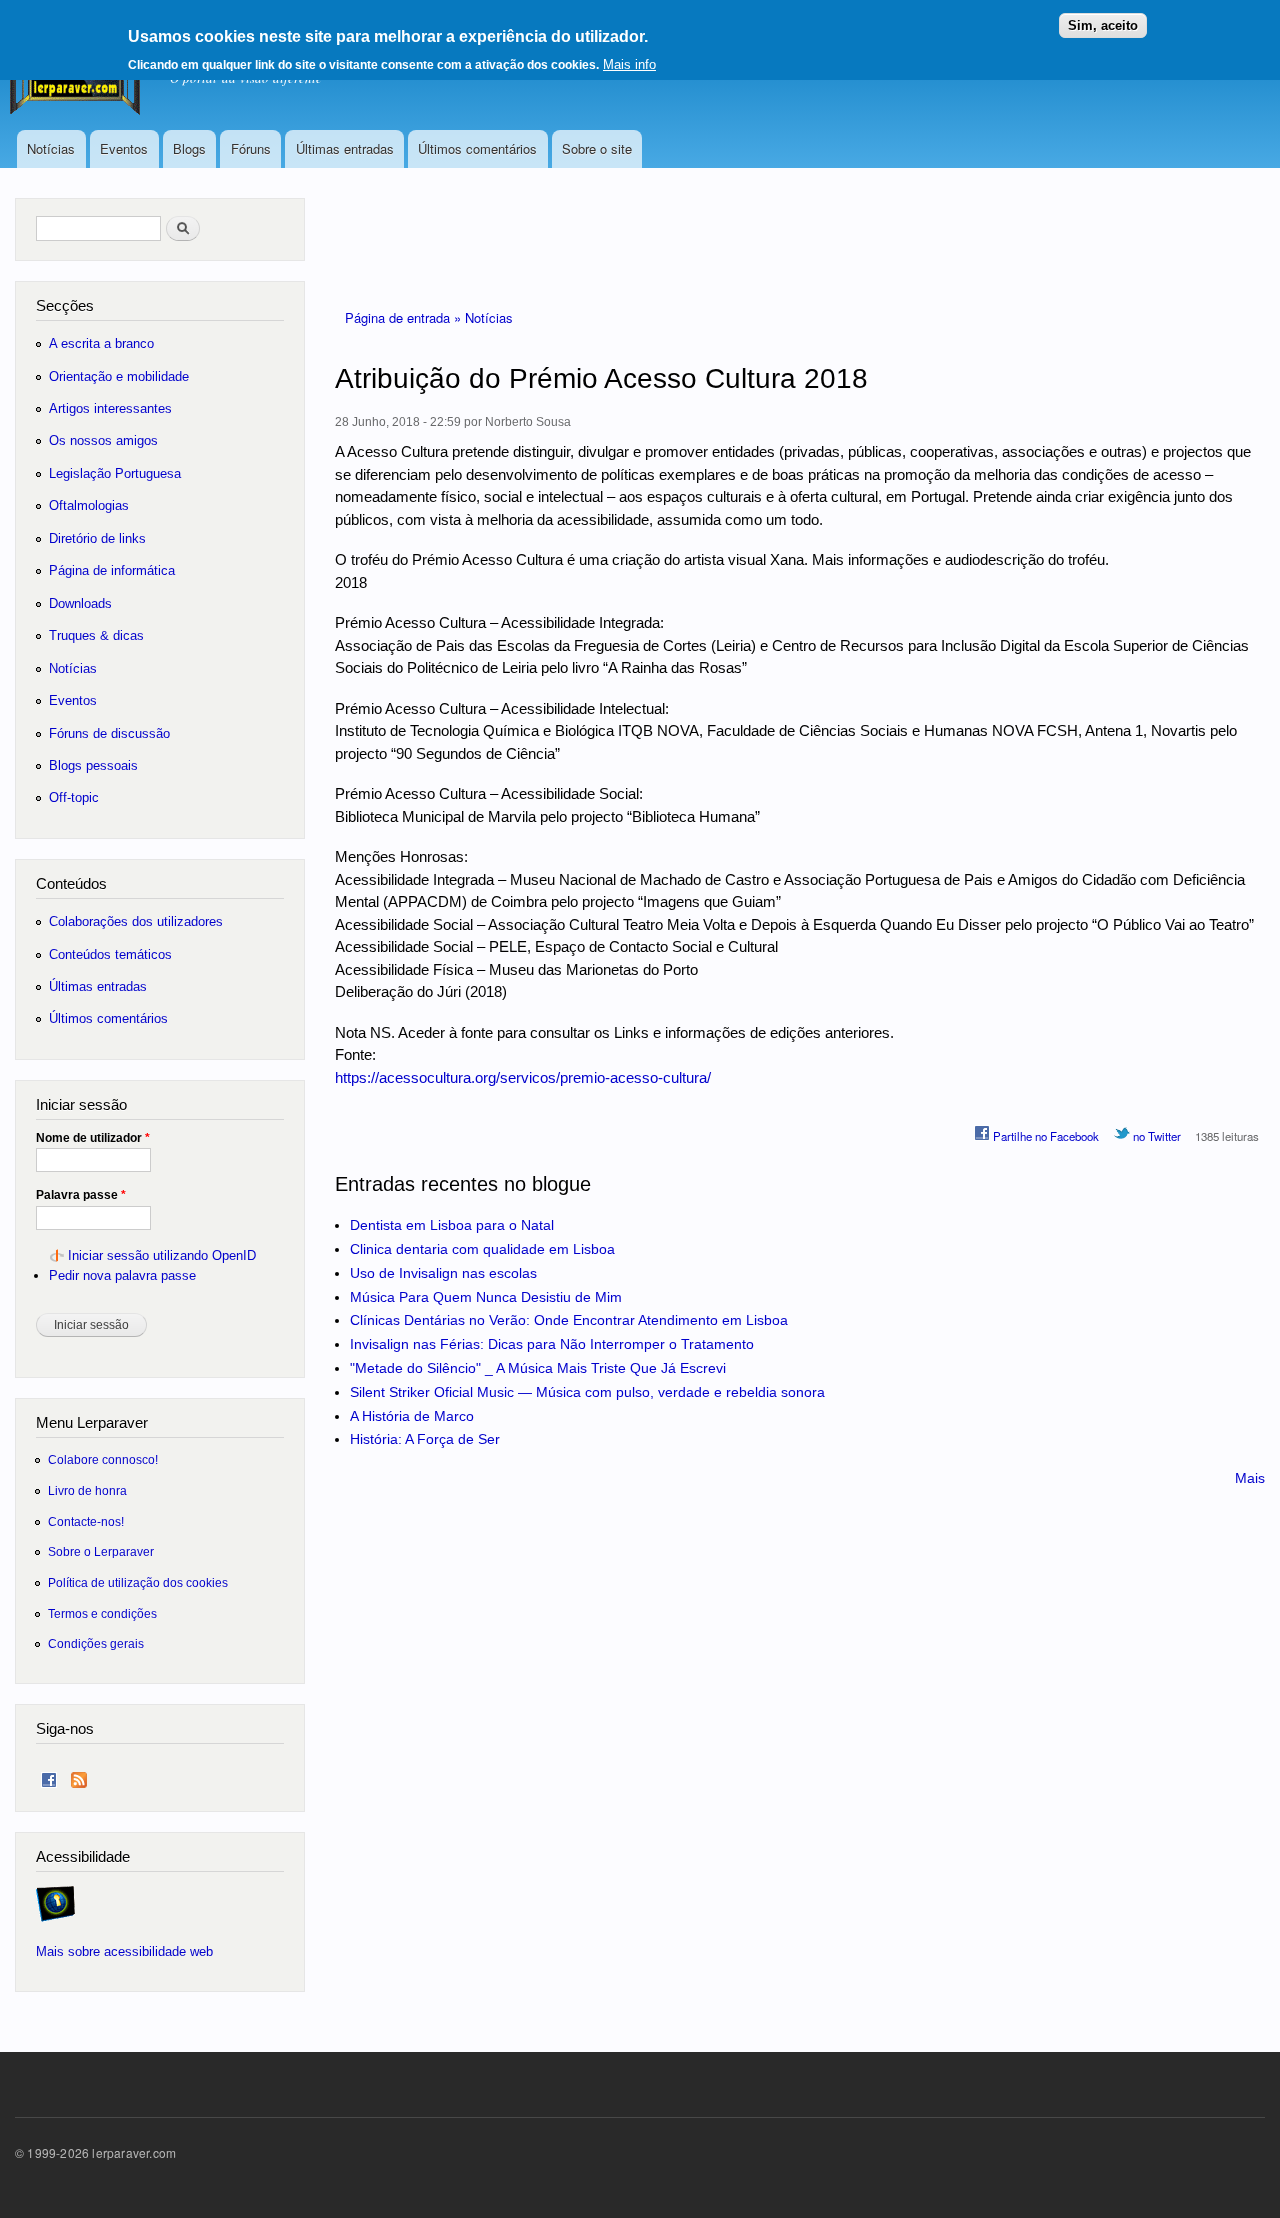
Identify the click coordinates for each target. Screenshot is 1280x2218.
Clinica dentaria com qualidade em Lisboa (482, 1249)
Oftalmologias (89, 505)
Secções (65, 305)
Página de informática (112, 570)
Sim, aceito (1103, 25)
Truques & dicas (96, 635)
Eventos (124, 148)
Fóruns (251, 148)
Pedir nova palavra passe (122, 1275)
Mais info (629, 63)
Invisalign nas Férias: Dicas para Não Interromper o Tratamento (552, 1344)
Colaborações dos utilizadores (136, 921)
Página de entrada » (405, 317)
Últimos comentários (477, 148)
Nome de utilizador (93, 1138)
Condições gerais (96, 1643)
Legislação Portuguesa (115, 473)
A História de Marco (412, 1416)
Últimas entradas (345, 148)
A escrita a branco (101, 343)
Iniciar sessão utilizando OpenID (162, 1255)
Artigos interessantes (110, 408)
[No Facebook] (49, 1775)
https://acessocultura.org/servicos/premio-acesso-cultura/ (523, 1077)
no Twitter (1155, 1136)
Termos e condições (102, 1613)
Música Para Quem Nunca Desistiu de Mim (486, 1297)
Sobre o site (597, 148)
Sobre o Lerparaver (101, 1551)
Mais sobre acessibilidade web (124, 1951)
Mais (1250, 1478)
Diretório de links (97, 538)
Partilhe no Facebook (1044, 1136)
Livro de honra (87, 1490)
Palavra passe (81, 1195)
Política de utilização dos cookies (138, 1582)
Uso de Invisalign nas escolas (443, 1273)
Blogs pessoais (93, 765)
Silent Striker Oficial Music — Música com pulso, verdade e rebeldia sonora (587, 1392)
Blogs (189, 148)
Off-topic (74, 797)
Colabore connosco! (103, 1459)
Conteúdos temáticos (110, 954)
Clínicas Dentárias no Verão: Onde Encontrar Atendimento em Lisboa (569, 1320)
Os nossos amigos (103, 440)
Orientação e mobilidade (119, 376)
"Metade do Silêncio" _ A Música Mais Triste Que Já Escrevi (538, 1368)
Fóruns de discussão (109, 733)
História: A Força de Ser (425, 1439)
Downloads (80, 603)
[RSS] (79, 1775)
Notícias (51, 148)
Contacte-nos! (86, 1521)
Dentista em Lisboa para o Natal (452, 1225)
